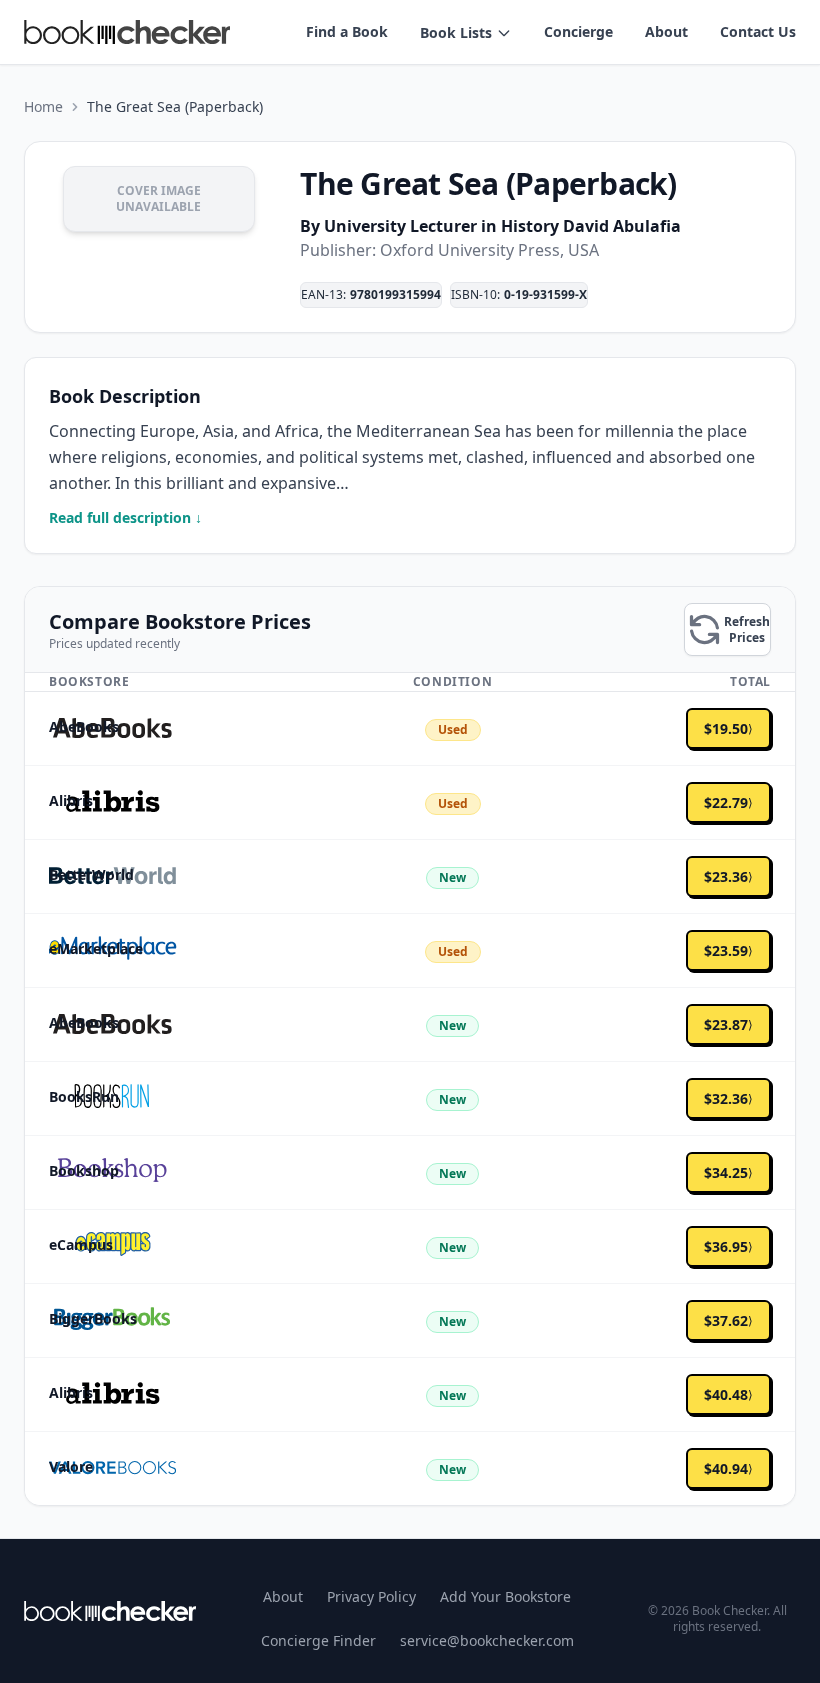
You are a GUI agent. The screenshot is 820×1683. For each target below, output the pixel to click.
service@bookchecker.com (487, 1640)
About (666, 31)
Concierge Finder (318, 1640)
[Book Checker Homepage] (127, 32)
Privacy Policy (371, 1596)
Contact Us (758, 31)
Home (43, 106)
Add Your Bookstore (505, 1596)
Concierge (578, 31)
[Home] (110, 1611)
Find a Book (347, 31)
